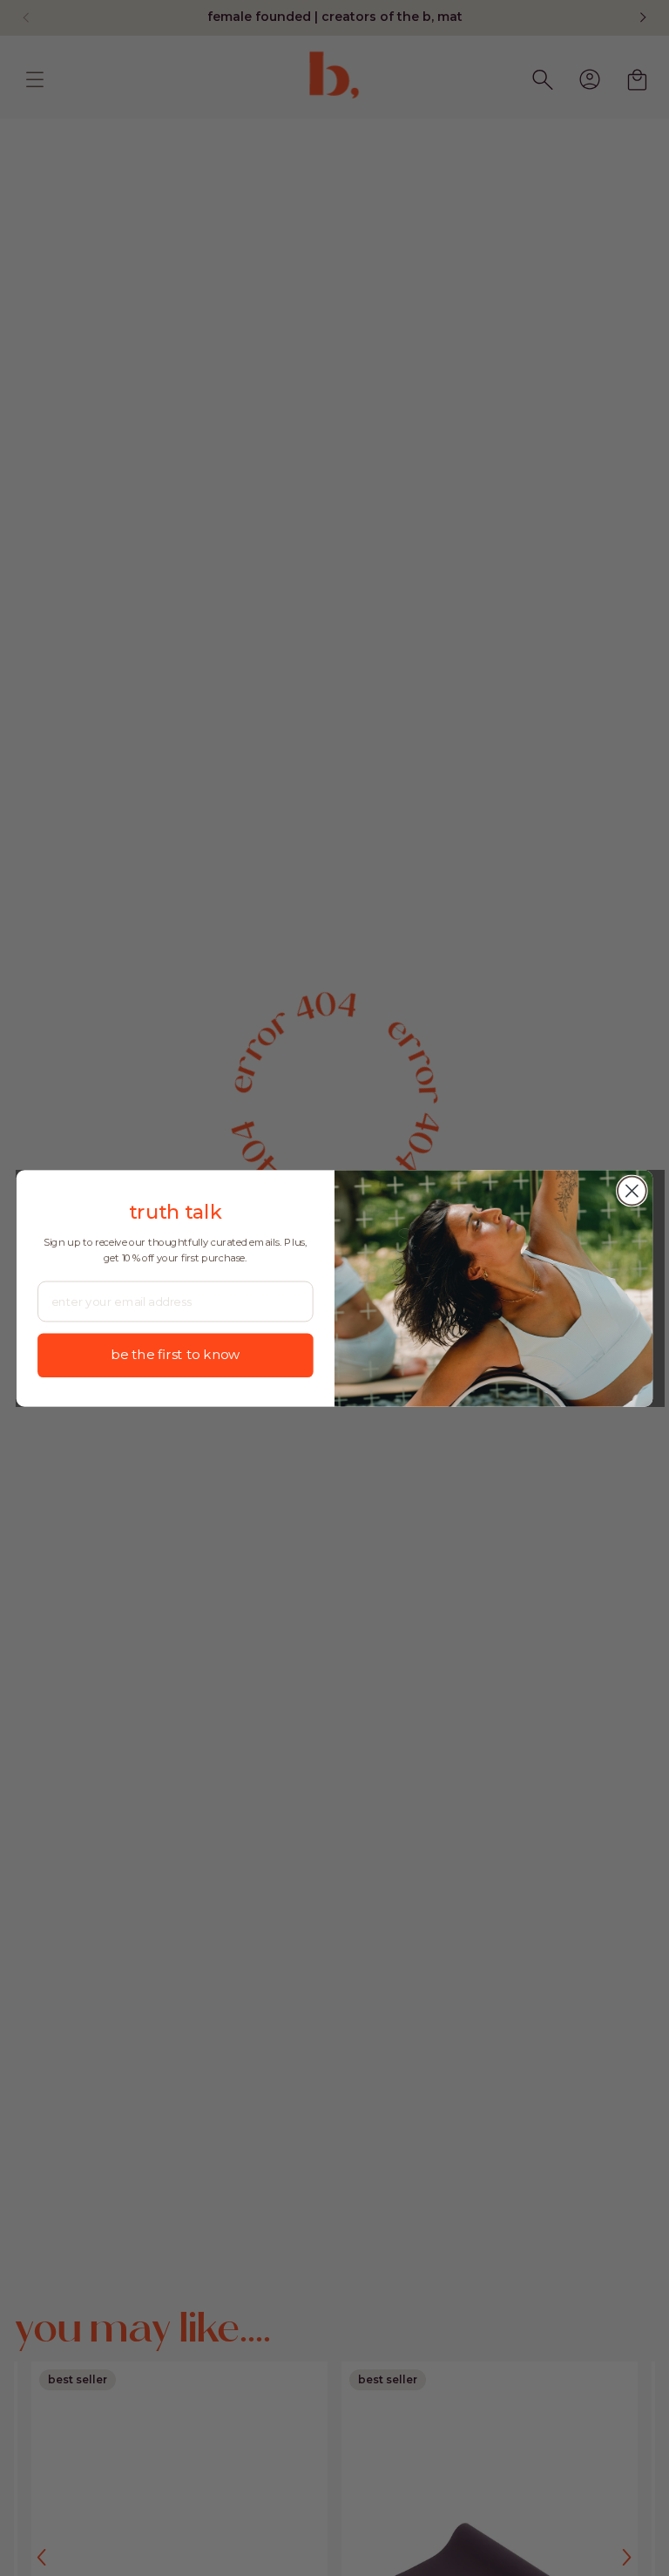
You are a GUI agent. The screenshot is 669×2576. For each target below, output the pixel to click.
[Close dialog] (632, 1190)
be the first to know (175, 1354)
